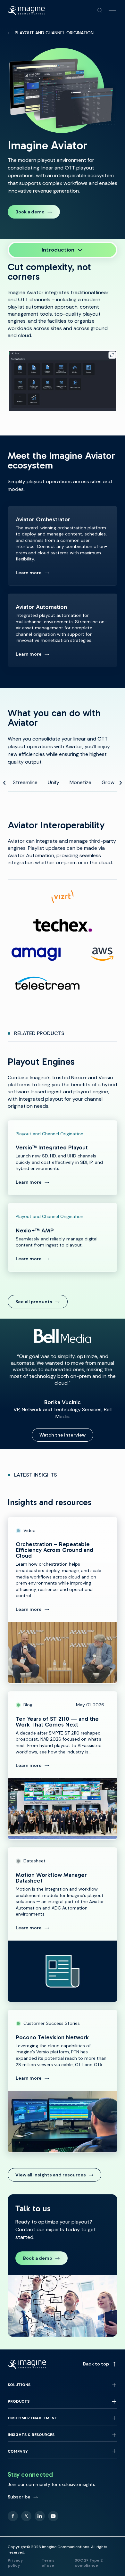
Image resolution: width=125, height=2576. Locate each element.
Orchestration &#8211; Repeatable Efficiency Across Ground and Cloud (63, 1600)
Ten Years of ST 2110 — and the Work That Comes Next (63, 1765)
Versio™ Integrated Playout (63, 1158)
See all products (34, 1302)
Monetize (80, 782)
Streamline (25, 782)
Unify (54, 782)
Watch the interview (63, 1435)
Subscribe (19, 2497)
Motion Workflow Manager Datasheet (63, 1925)
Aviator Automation (63, 630)
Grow (108, 782)
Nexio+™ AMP (63, 1237)
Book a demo (30, 212)
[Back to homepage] (26, 11)
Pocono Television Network (63, 2081)
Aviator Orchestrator (63, 546)
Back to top (96, 2364)
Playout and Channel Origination (54, 33)
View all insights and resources (51, 2175)
